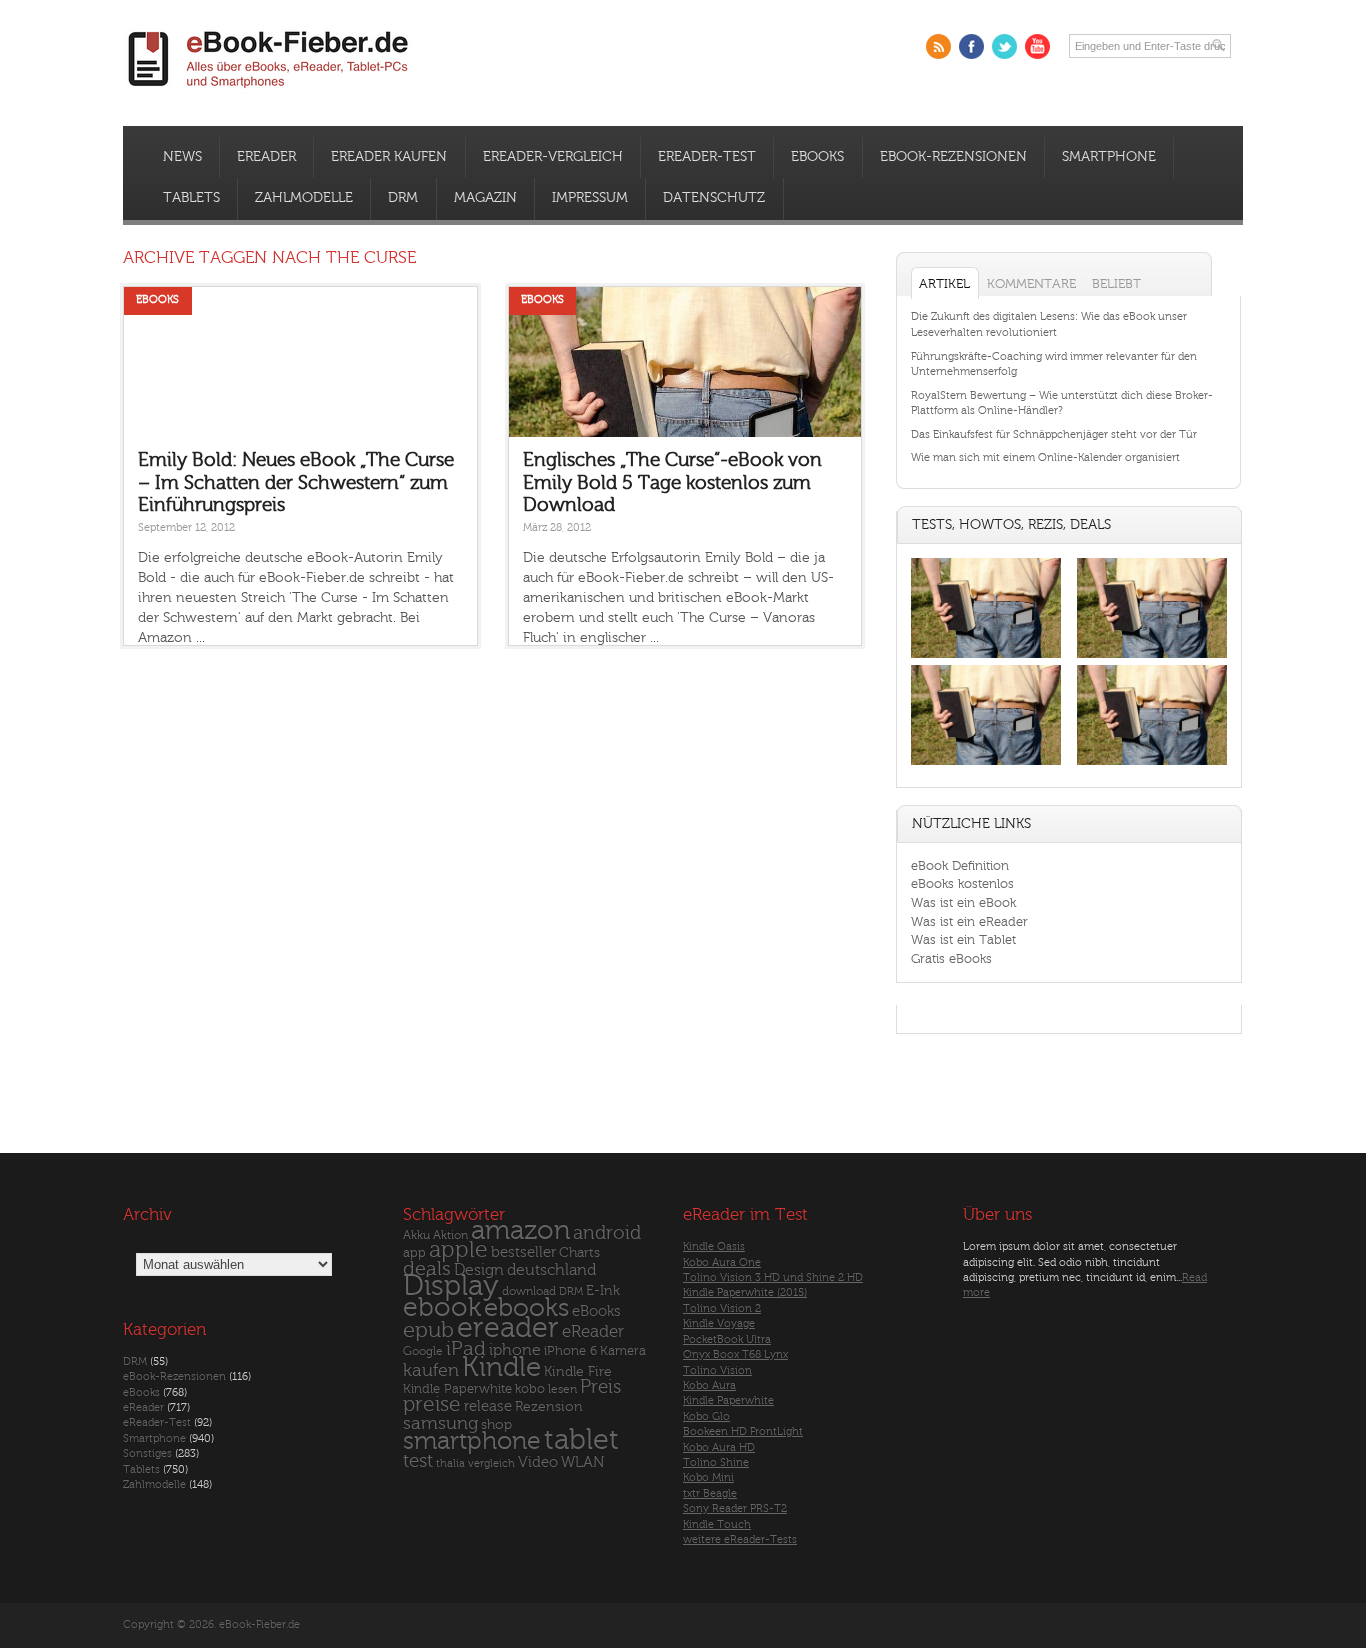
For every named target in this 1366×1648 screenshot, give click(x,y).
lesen (562, 1389)
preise (432, 1404)
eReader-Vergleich (553, 157)
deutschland (551, 1270)
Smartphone (1109, 157)
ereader (508, 1328)
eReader (266, 157)
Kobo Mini (708, 1477)
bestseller (523, 1252)
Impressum (590, 198)
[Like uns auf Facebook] (971, 46)
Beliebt (1116, 283)
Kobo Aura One (722, 1262)
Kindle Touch (717, 1524)
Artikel (944, 283)
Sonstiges (147, 1453)
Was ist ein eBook (963, 902)
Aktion (450, 1235)
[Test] (986, 657)
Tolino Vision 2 (722, 1308)
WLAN (582, 1462)
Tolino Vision (717, 1370)
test (418, 1461)
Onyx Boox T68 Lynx (735, 1354)
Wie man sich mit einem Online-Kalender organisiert (1045, 457)
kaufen (431, 1370)
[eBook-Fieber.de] (269, 91)
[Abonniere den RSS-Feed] (938, 46)
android (607, 1233)
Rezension (549, 1406)
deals (427, 1269)
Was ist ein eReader (969, 921)
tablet (581, 1440)
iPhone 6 (570, 1351)
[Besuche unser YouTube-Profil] (1037, 46)
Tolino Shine (716, 1462)
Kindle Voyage (719, 1323)
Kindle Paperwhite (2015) (745, 1292)
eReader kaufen (389, 157)
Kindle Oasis (714, 1246)
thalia (450, 1463)
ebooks (526, 1308)
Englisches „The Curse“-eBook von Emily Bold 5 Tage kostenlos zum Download (672, 482)
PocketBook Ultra (727, 1339)
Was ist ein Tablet (963, 939)
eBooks (817, 157)
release (488, 1406)
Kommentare (1031, 283)
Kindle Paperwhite (457, 1388)
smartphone (472, 1441)
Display (451, 1286)
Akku (416, 1235)
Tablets (191, 198)
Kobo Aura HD (719, 1447)
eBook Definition (960, 865)
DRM (403, 198)
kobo (530, 1389)
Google (423, 1351)
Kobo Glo (706, 1416)
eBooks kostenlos (962, 883)
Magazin (485, 198)
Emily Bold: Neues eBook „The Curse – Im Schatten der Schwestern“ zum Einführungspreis (296, 482)
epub (428, 1330)
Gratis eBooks (951, 958)
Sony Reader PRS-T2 (735, 1508)
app (414, 1253)
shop (496, 1424)
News (182, 157)
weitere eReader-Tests (740, 1539)
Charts (579, 1252)
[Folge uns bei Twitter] (1004, 46)
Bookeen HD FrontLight (743, 1431)
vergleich (491, 1463)
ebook (442, 1307)
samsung (440, 1423)
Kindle (501, 1367)
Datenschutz (714, 198)
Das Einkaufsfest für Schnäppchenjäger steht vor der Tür (1054, 434)
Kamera (623, 1350)
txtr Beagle (710, 1493)
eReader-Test (707, 157)
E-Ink (603, 1290)
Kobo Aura (709, 1385)
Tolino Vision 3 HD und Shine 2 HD (773, 1277)
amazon (520, 1230)
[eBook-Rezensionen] (986, 765)
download (529, 1291)
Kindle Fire (578, 1371)
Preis (600, 1387)
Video (538, 1462)
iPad (466, 1348)
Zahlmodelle (304, 198)
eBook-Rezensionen (953, 157)
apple (458, 1250)
